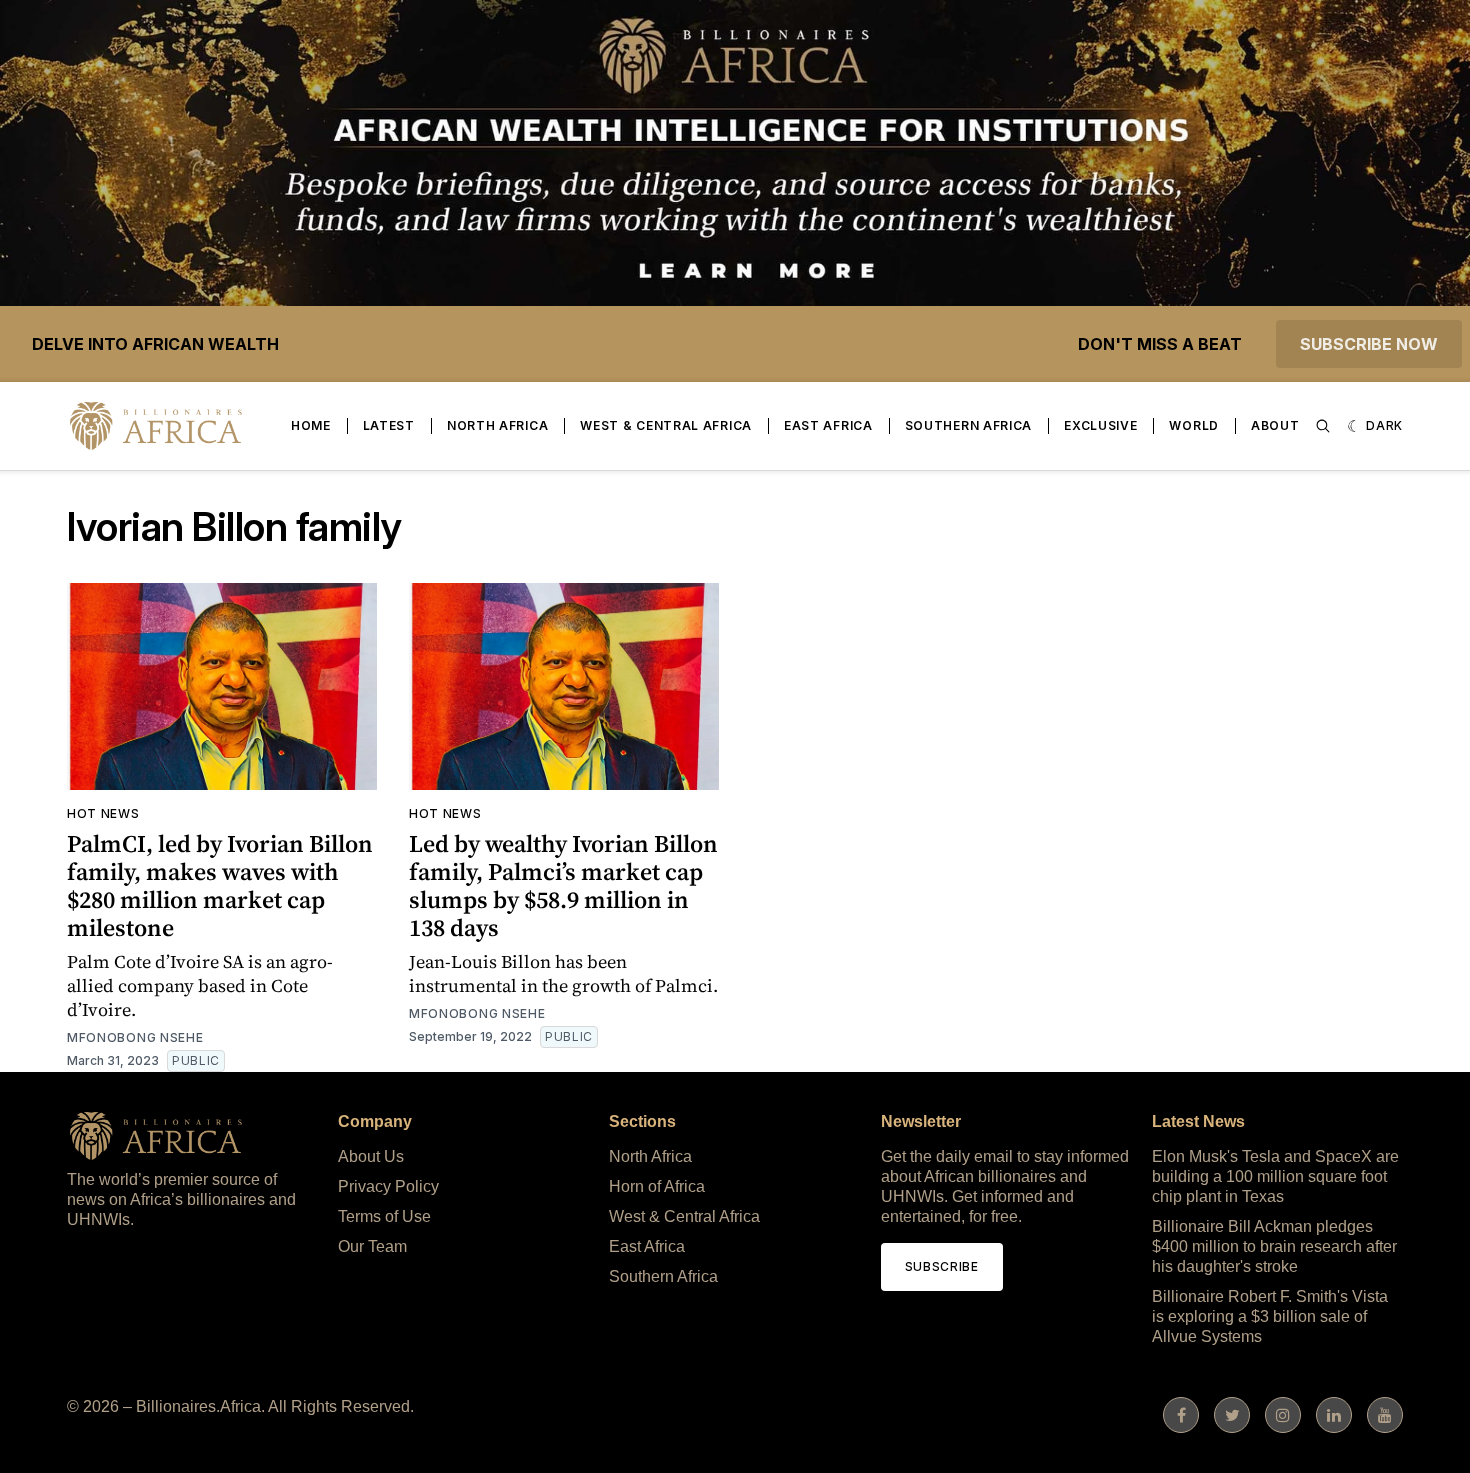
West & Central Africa (666, 425)
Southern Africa (969, 425)
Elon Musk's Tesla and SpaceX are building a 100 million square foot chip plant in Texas (1275, 1176)
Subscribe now (1369, 344)
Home (311, 425)
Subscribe (942, 1266)
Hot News (103, 813)
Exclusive (1100, 425)
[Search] (1323, 426)
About (1275, 425)
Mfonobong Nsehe (135, 1037)
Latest (389, 425)
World (1194, 425)
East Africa (828, 425)
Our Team (372, 1246)
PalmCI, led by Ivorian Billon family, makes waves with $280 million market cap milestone (220, 885)
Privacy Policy (388, 1186)
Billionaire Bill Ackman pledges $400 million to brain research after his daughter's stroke (1274, 1246)
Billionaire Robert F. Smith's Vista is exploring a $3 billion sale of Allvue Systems (1270, 1316)
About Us (371, 1156)
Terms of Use (384, 1216)
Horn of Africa (657, 1186)
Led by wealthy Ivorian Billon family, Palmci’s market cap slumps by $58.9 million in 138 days (563, 885)
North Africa (497, 425)
